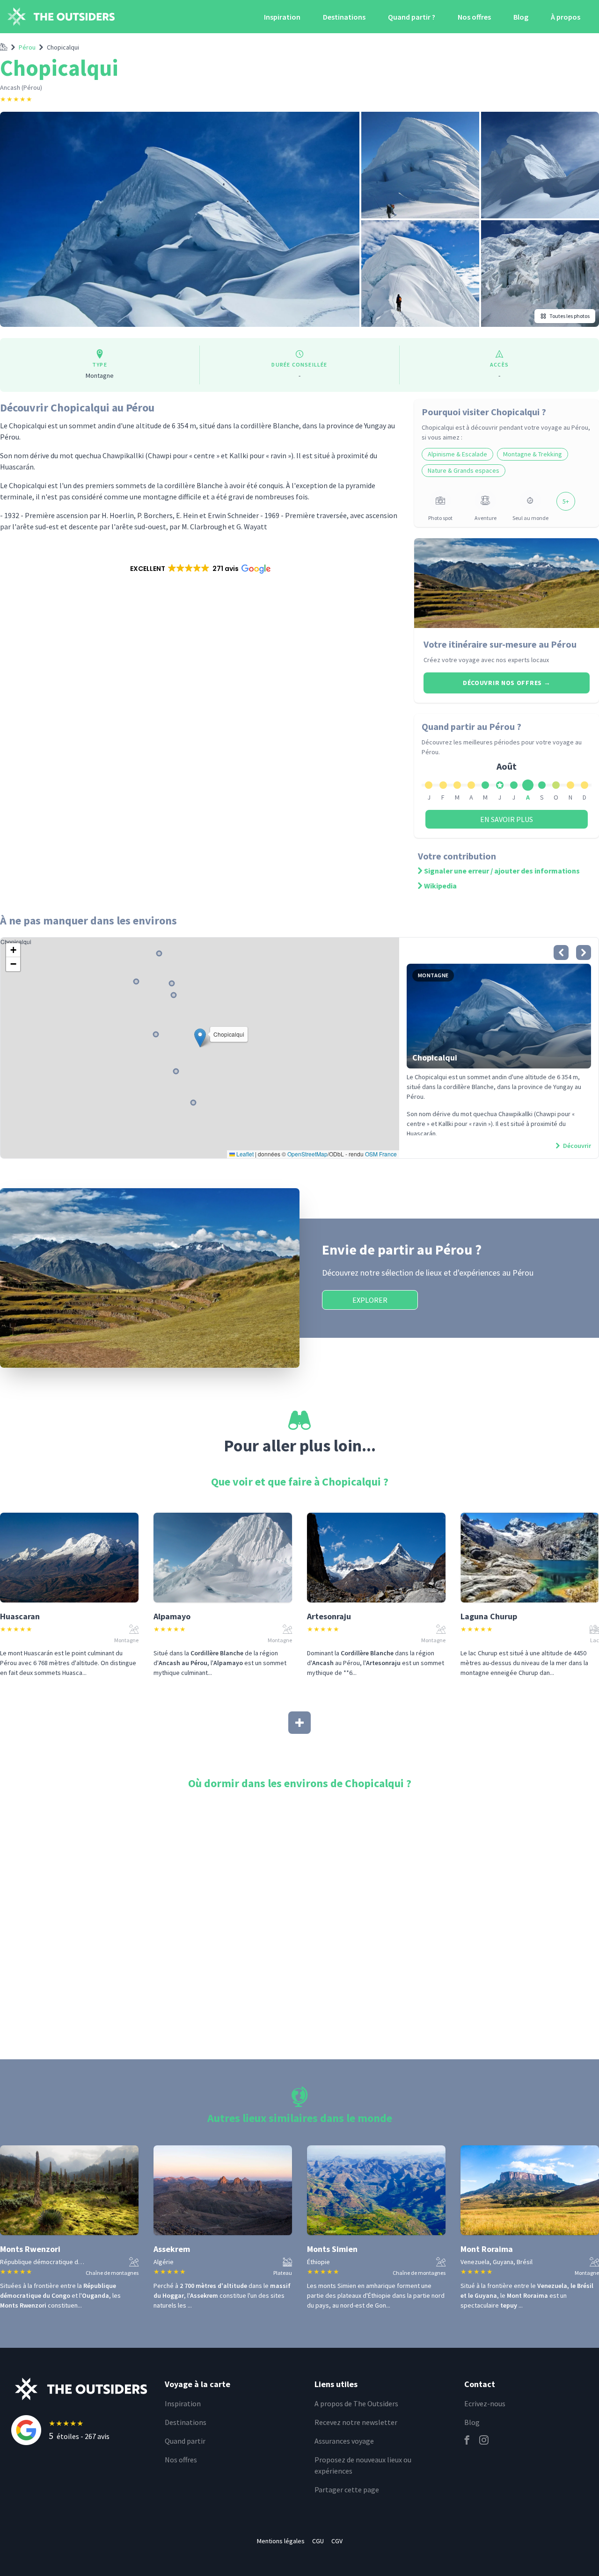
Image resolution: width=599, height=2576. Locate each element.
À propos (566, 17)
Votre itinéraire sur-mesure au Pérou (500, 644)
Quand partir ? (412, 17)
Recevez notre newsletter (356, 2422)
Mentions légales (281, 2541)
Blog (521, 17)
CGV (337, 2541)
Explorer (370, 1300)
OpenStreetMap (307, 1154)
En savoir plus (507, 819)
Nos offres (474, 17)
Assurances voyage (344, 2441)
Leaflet (244, 1154)
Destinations (344, 17)
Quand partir (185, 2441)
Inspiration (282, 17)
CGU (318, 2541)
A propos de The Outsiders (356, 2403)
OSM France (381, 1154)
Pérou (27, 47)
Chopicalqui (63, 47)
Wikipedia (440, 886)
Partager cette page (347, 2489)
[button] (200, 569)
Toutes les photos (570, 316)
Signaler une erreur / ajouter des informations (502, 871)
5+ (566, 501)
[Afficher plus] (299, 1723)
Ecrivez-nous (485, 2403)
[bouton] (561, 952)
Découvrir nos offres (507, 683)
